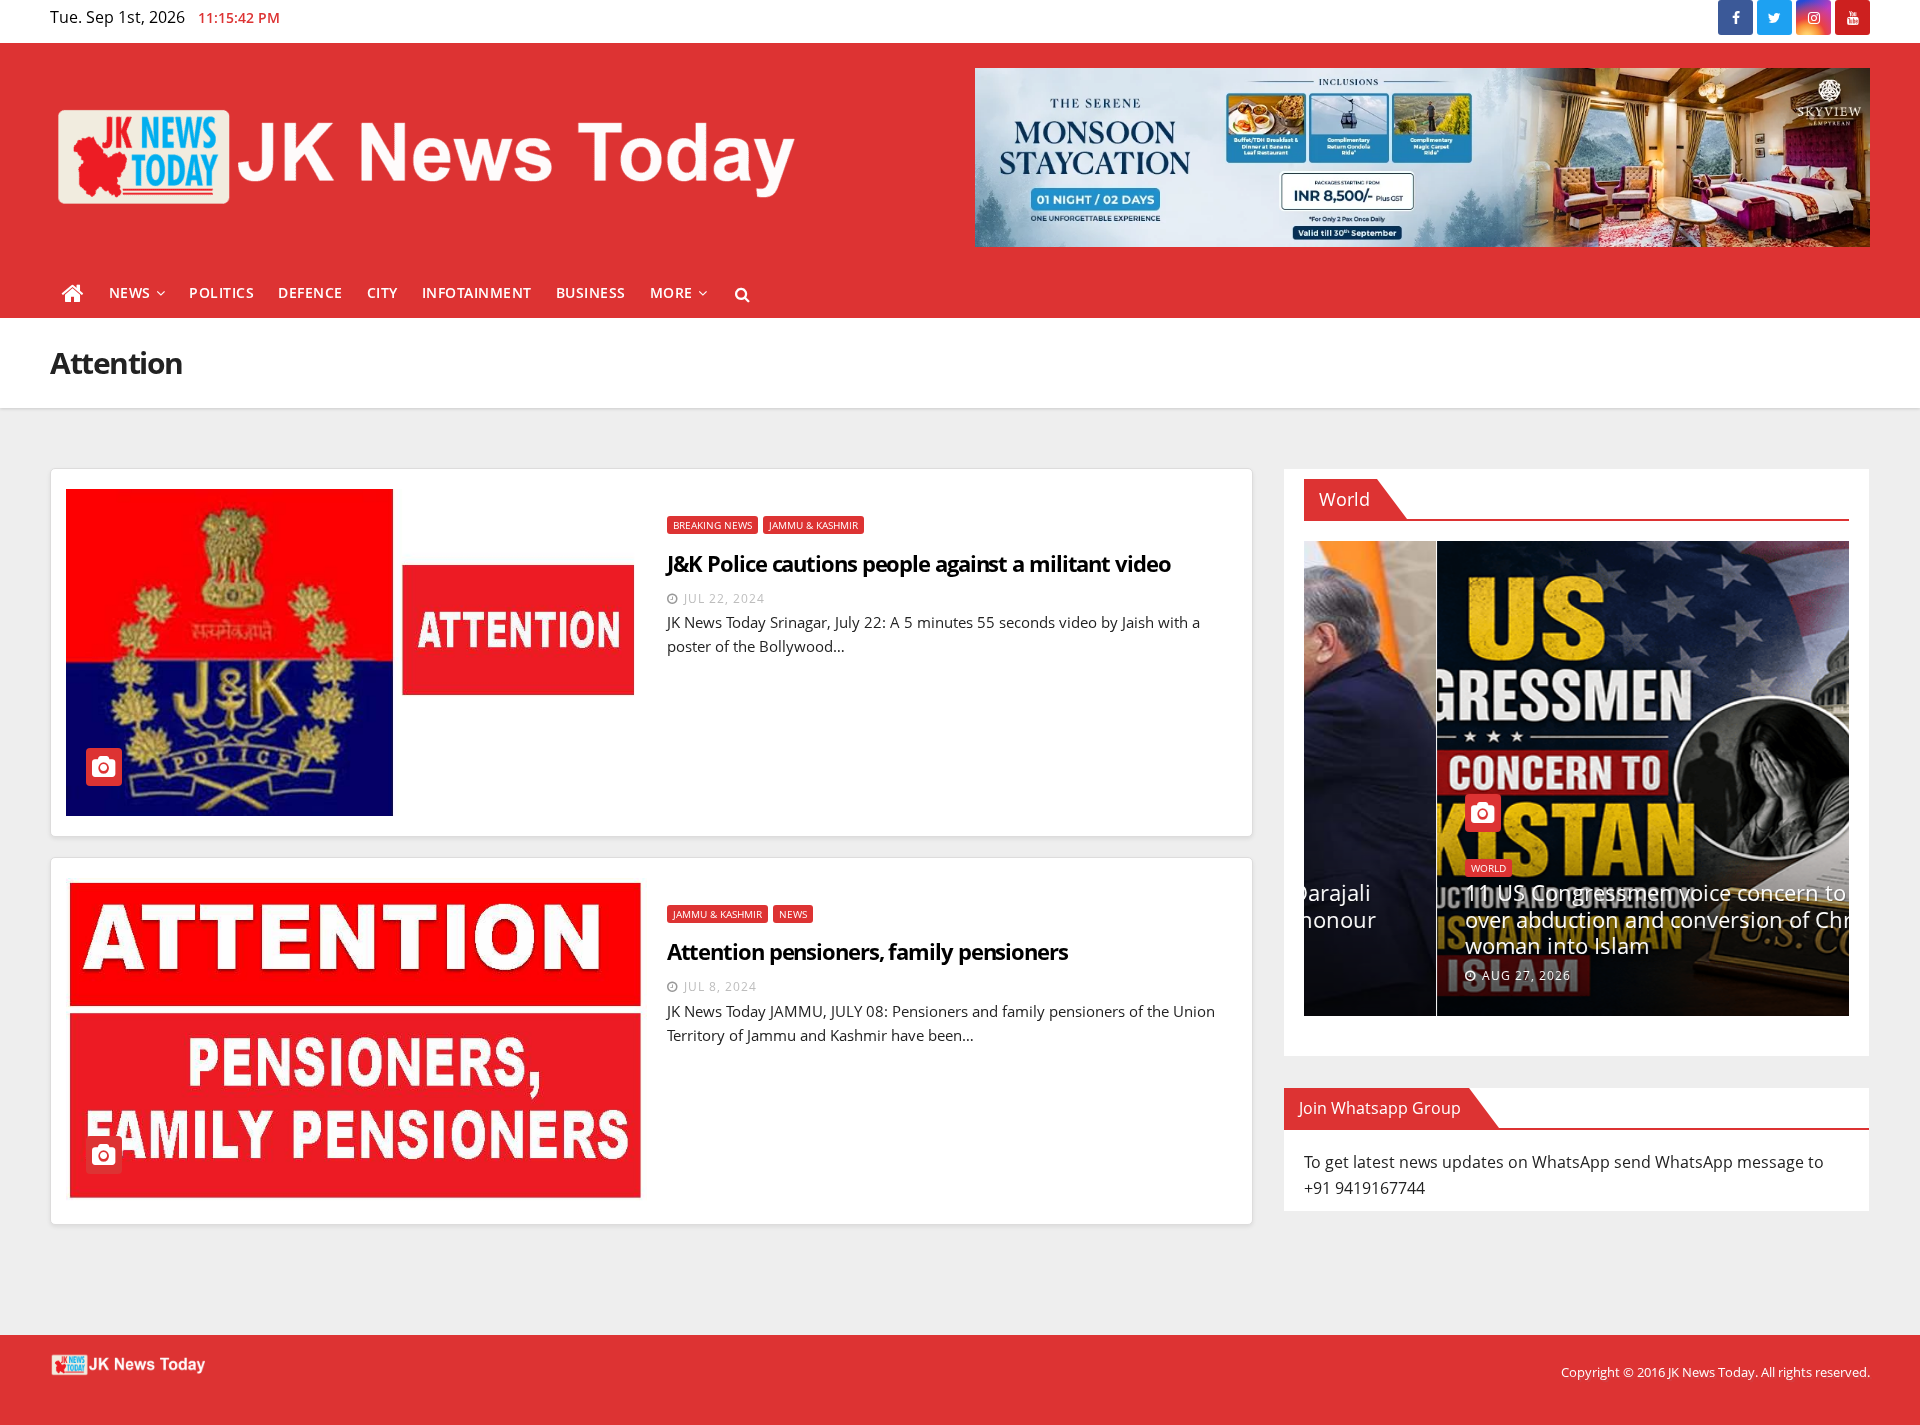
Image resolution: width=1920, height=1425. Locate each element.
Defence (310, 292)
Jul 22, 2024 (724, 598)
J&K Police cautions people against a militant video (919, 563)
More (671, 292)
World (1451, 868)
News (130, 292)
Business (591, 292)
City (382, 292)
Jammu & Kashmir (813, 525)
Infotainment (477, 292)
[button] (742, 294)
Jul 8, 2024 (720, 986)
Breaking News (712, 525)
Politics (221, 292)
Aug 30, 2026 (1393, 975)
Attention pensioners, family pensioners (867, 951)
